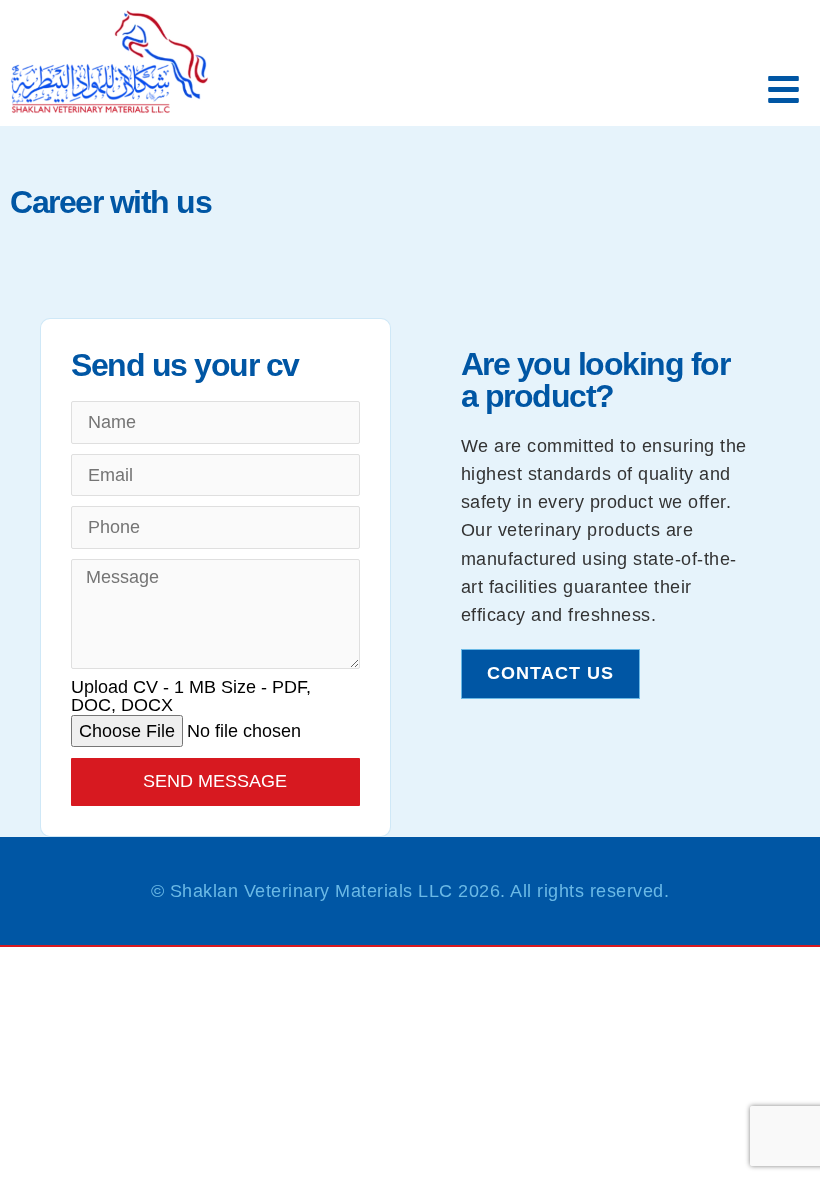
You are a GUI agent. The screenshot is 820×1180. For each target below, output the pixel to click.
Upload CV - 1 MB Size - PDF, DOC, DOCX (191, 696)
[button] (784, 90)
